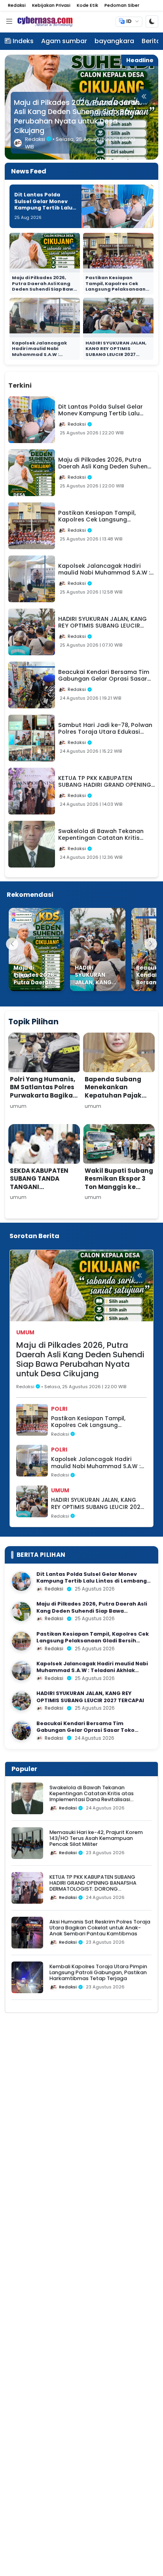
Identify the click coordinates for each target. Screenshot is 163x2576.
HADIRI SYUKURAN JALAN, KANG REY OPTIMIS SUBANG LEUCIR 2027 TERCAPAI (116, 352)
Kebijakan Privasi (51, 5)
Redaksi (17, 5)
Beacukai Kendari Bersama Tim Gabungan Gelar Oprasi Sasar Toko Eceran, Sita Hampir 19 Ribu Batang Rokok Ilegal (94, 1734)
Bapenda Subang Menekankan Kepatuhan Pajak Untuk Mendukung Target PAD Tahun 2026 (115, 1100)
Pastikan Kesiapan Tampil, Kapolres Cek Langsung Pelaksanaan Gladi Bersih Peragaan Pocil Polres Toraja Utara (77, 117)
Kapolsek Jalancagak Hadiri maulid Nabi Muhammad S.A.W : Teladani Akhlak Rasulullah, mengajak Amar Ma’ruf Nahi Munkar (44, 357)
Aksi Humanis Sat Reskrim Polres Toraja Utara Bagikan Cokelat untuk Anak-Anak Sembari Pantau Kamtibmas (100, 1928)
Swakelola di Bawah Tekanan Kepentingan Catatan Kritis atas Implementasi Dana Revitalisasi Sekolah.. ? (92, 1797)
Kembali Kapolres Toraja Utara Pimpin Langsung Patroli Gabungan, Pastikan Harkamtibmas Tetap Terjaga (98, 1973)
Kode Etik (87, 5)
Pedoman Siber (122, 5)
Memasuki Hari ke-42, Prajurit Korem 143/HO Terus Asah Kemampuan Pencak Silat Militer (96, 1838)
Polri (59, 1409)
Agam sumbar (64, 41)
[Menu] (9, 22)
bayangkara (114, 41)
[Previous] (12, 944)
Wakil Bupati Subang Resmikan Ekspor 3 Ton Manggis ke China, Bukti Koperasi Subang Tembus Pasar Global (119, 1195)
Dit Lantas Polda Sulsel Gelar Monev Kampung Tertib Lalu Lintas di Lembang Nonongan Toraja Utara (43, 211)
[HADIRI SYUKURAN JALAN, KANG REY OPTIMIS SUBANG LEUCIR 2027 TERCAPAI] (98, 949)
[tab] (46, 381)
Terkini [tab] (20, 385)
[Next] (151, 944)
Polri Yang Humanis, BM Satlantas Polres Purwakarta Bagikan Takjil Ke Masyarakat (44, 1095)
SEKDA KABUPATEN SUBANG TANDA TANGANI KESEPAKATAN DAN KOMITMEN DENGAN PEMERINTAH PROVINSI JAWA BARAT (41, 1199)
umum (25, 1332)
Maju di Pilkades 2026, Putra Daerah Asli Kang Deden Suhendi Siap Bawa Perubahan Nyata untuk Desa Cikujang (44, 289)
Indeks (23, 41)
